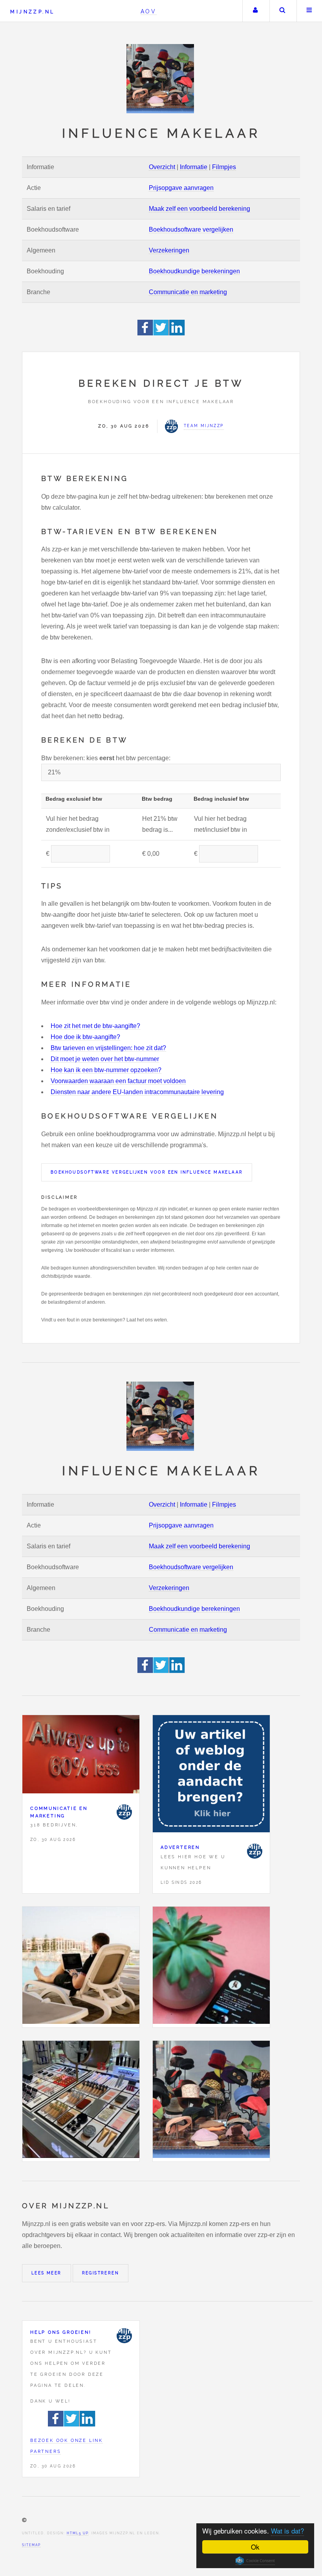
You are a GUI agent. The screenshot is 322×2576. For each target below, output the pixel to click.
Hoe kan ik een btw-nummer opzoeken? (106, 1070)
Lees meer (47, 2273)
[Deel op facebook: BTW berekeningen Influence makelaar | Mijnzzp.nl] (145, 333)
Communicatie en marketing (188, 292)
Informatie (194, 167)
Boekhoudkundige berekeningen (194, 271)
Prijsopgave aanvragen (181, 188)
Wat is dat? (287, 2531)
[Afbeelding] (81, 1967)
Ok (255, 2547)
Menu (309, 11)
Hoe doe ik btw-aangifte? (85, 1037)
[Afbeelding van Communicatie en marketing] (81, 1756)
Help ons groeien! (61, 2332)
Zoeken (282, 11)
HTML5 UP (78, 2533)
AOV (149, 11)
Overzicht (162, 167)
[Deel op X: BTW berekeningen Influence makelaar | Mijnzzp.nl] (161, 333)
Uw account (255, 11)
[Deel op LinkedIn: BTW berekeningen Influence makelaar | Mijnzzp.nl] (177, 333)
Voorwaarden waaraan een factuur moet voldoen (118, 1081)
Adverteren (180, 1847)
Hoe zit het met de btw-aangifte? (95, 1026)
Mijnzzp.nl (32, 12)
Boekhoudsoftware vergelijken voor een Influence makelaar (147, 1172)
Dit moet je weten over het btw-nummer (105, 1059)
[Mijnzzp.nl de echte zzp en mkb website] (161, 79)
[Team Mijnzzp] (124, 1812)
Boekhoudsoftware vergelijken (191, 229)
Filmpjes (224, 167)
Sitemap (31, 2545)
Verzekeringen (169, 250)
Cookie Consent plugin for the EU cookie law (255, 2561)
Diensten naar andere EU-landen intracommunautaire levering (137, 1092)
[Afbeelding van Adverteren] (211, 1775)
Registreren (101, 2273)
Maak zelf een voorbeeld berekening (199, 209)
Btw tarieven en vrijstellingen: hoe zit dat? (108, 1048)
